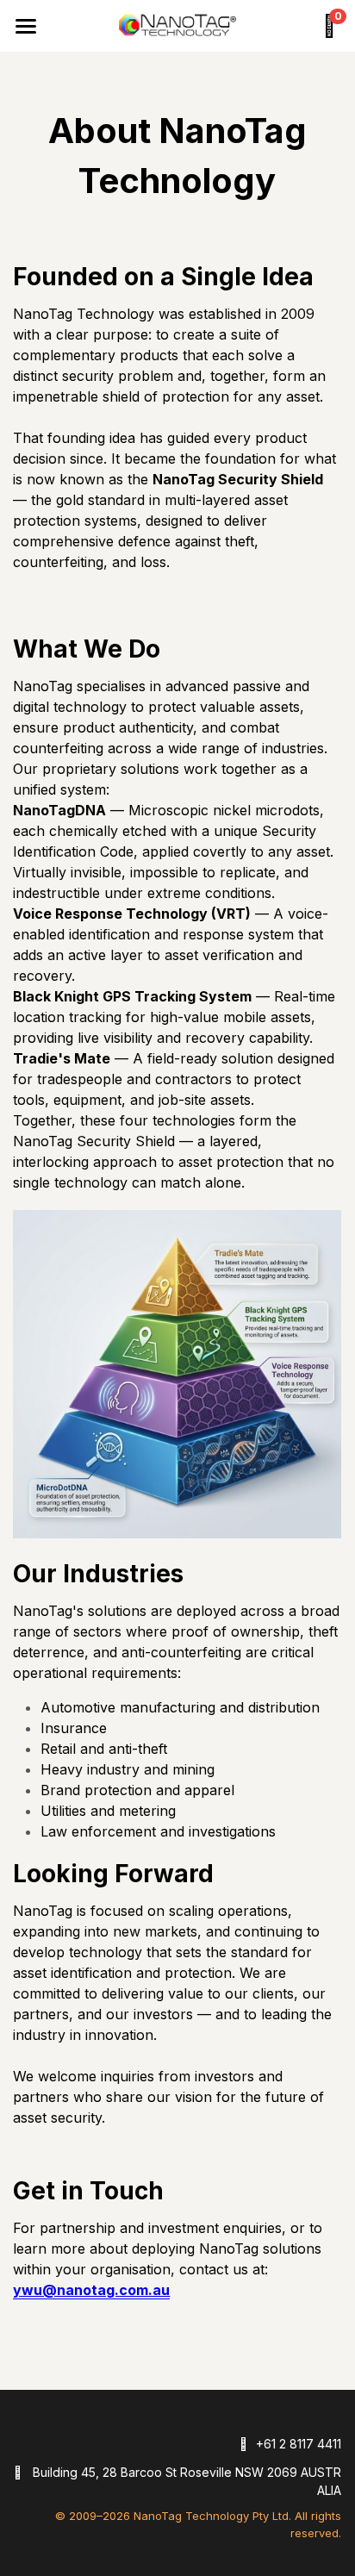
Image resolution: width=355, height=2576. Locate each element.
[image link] (177, 24)
